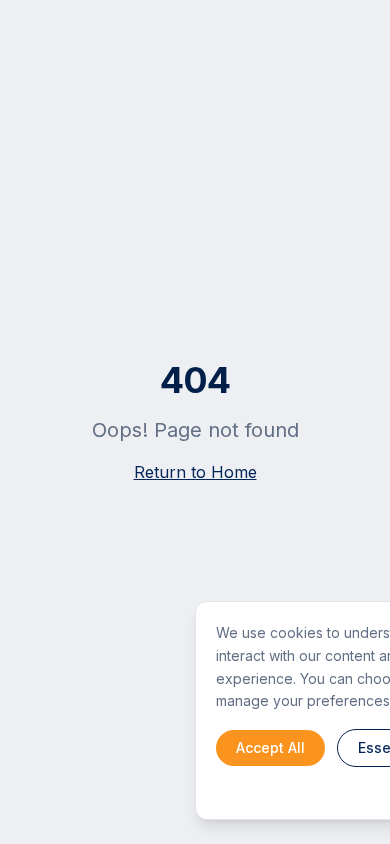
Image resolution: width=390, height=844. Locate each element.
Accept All (270, 747)
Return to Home (195, 472)
